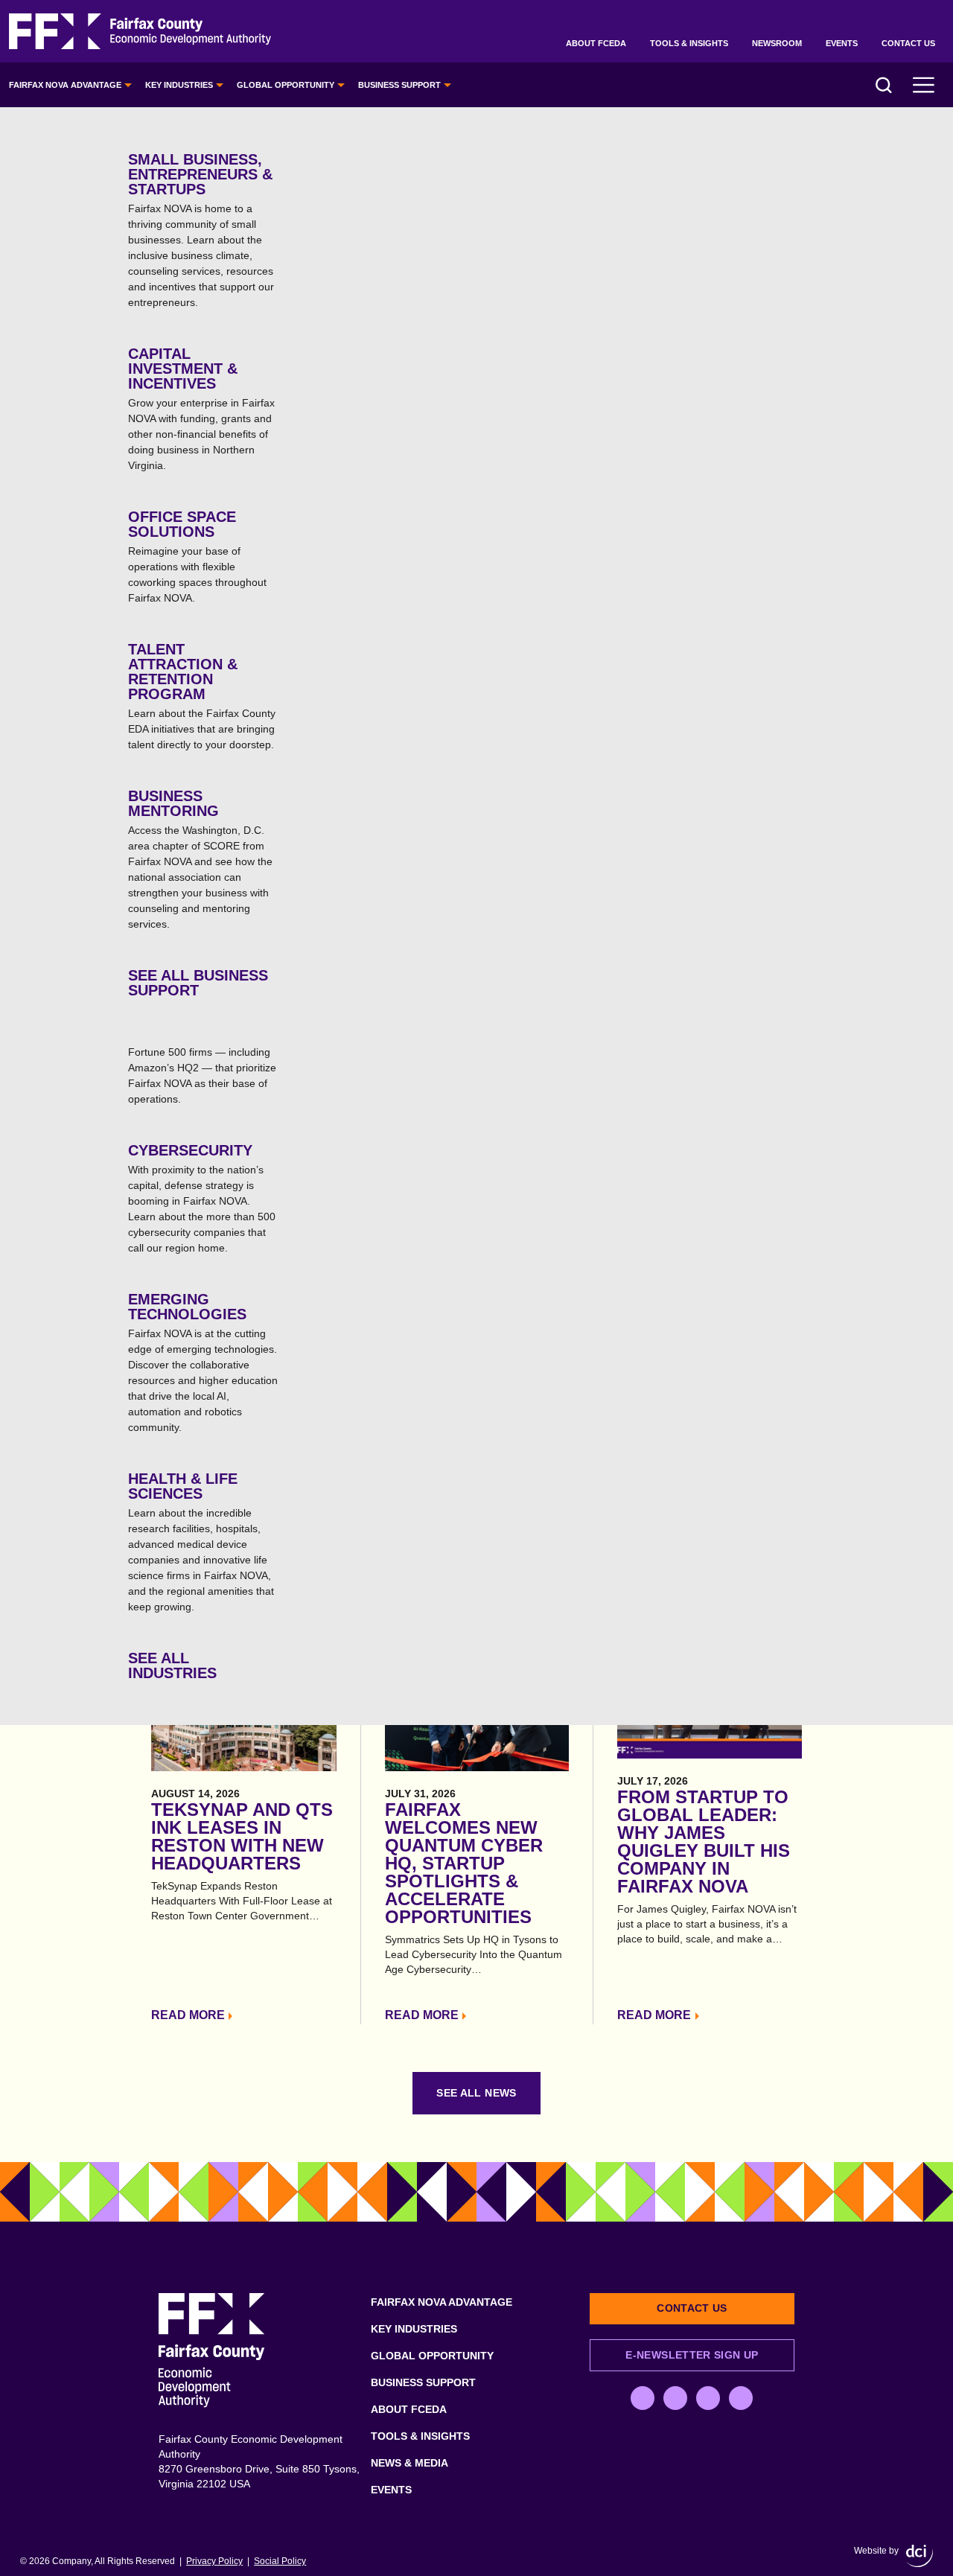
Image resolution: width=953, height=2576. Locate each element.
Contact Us (908, 43)
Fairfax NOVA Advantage (65, 85)
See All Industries (172, 1665)
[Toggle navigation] (924, 85)
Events (842, 43)
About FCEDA (596, 43)
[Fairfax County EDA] (140, 32)
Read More (188, 2015)
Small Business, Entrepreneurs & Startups (201, 230)
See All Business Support (198, 983)
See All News (476, 2093)
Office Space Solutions (197, 556)
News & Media (409, 2463)
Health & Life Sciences (201, 1542)
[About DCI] (919, 2556)
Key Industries (179, 85)
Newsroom (777, 43)
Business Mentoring (200, 859)
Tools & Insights (689, 43)
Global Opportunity (286, 85)
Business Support (399, 85)
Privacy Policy (214, 2561)
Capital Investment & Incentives (201, 408)
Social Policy (280, 2561)
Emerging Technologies (203, 1362)
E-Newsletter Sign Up (692, 2355)
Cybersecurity (202, 1198)
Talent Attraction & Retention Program (202, 696)
